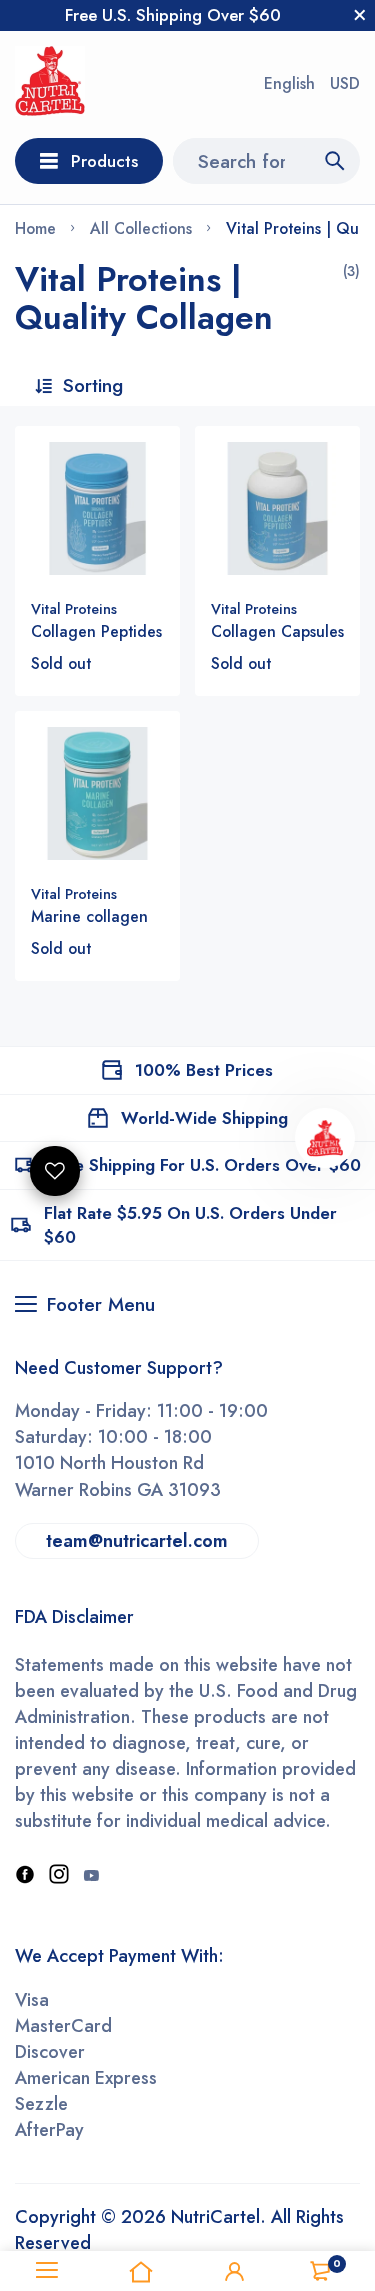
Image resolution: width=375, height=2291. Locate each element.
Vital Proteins (74, 609)
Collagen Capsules (277, 631)
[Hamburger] (47, 2271)
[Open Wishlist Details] (55, 1171)
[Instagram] (59, 1876)
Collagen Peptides (96, 631)
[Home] (141, 2271)
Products (104, 161)
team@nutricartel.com (137, 1541)
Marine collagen (89, 916)
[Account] (235, 2271)
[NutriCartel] (50, 84)
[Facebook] (25, 1876)
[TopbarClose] (360, 15)
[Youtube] (91, 1876)
